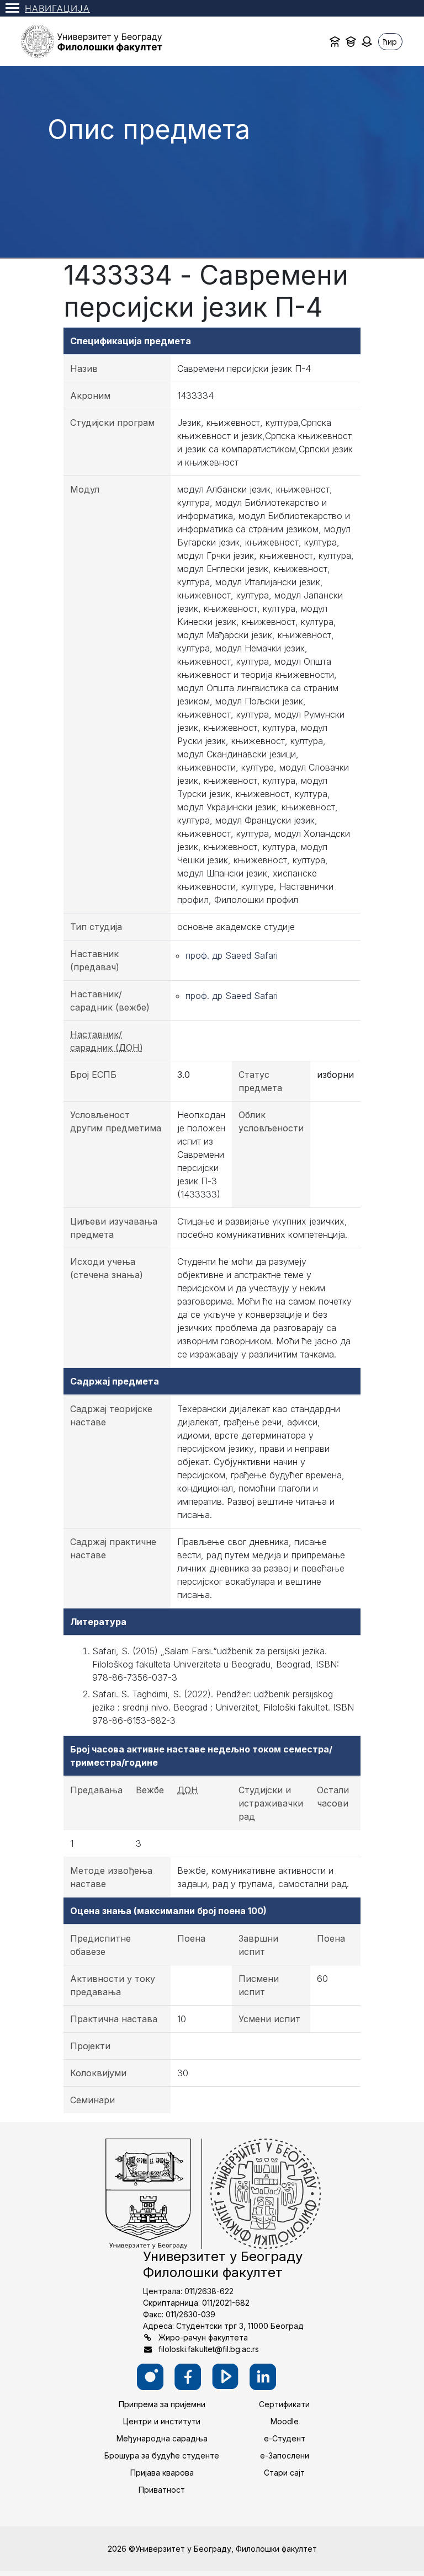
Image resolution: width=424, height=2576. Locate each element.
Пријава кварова (162, 2473)
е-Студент (285, 2438)
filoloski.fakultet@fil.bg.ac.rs (209, 2349)
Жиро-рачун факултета (203, 2337)
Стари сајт (284, 2473)
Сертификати (284, 2404)
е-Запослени (285, 2455)
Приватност (162, 2490)
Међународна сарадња (162, 2438)
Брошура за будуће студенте (162, 2455)
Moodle (285, 2421)
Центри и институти (162, 2421)
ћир (390, 42)
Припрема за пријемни (162, 2404)
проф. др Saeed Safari (232, 955)
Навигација (57, 8)
